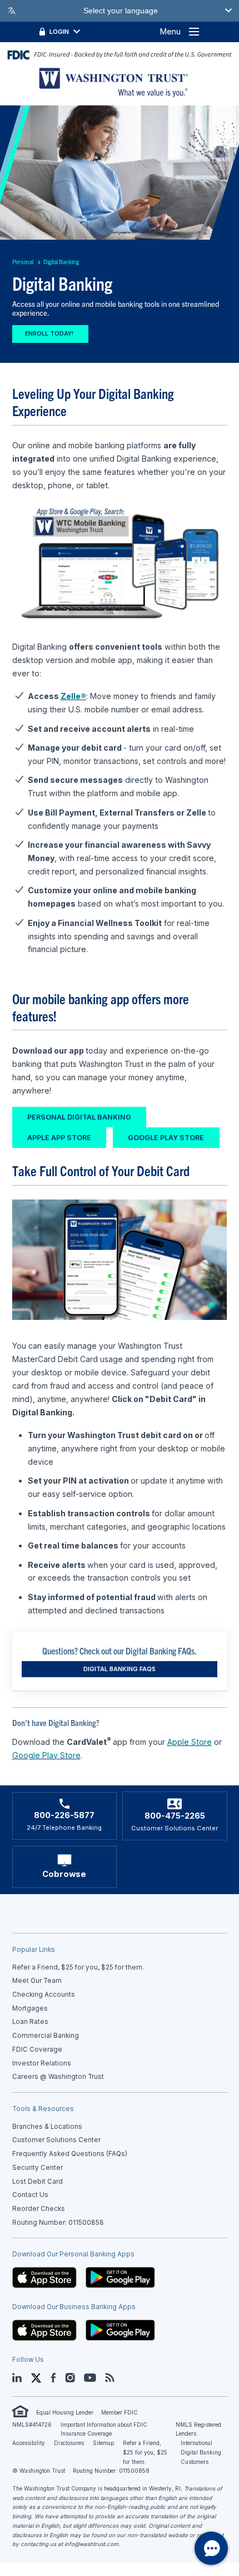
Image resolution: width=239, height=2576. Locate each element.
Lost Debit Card (38, 2182)
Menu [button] (170, 31)
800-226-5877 (64, 1815)
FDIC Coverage (37, 2049)
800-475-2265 (175, 1816)
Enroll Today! (50, 334)
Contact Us (30, 2195)
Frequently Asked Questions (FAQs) (70, 2154)
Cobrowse (64, 1874)
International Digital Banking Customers (201, 2452)
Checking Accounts (44, 1995)
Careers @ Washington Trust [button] (58, 2077)
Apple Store (190, 1742)
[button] (44, 2277)
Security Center (38, 2168)
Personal (23, 262)
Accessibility (29, 2443)
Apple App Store (59, 1138)
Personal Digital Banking (79, 1117)
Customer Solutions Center (56, 2140)
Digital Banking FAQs (120, 1669)
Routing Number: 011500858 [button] (58, 2223)
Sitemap (103, 2443)
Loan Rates (30, 2022)
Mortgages (30, 2008)
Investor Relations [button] (42, 2063)
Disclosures (69, 2443)
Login (59, 32)
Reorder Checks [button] (39, 2209)
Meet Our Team (37, 1981)
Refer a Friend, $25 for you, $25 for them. (145, 2452)
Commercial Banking (46, 2036)
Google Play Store (166, 1138)
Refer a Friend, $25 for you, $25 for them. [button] (78, 1967)
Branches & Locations (47, 2127)
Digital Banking (61, 262)
